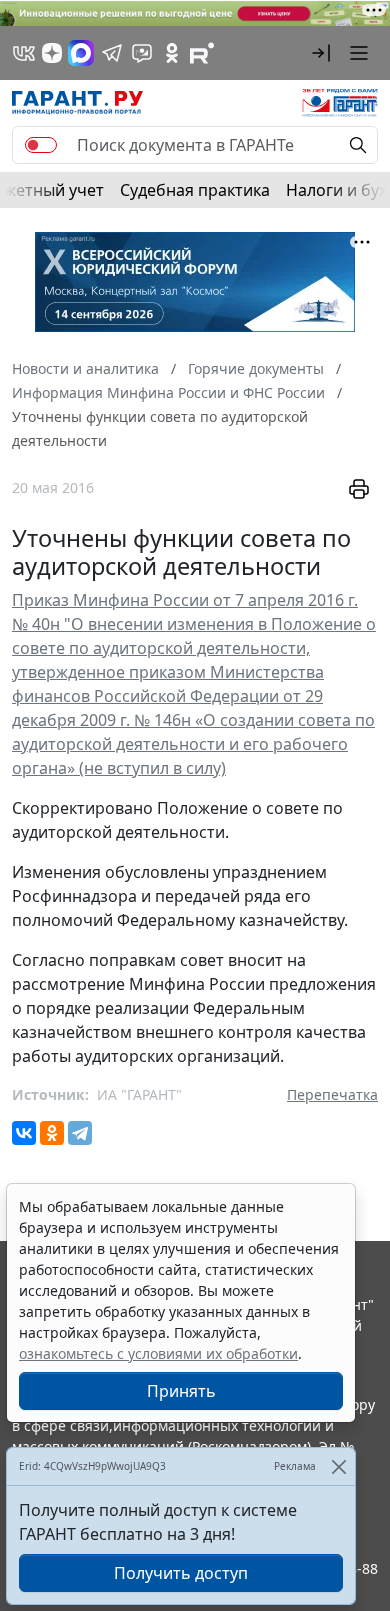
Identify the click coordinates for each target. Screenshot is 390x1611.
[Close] (338, 1466)
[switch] (41, 145)
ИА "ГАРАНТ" (139, 1094)
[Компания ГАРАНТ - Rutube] (202, 53)
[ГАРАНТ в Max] (81, 53)
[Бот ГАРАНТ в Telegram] (142, 53)
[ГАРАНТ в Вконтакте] (24, 53)
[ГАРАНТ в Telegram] (112, 53)
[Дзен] (52, 53)
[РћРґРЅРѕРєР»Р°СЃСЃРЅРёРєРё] (52, 1133)
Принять (181, 1391)
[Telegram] (80, 1133)
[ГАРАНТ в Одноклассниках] (172, 53)
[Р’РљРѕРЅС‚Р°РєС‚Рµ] (24, 1133)
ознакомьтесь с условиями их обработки (158, 1353)
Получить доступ (181, 1573)
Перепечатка (332, 1094)
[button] (321, 53)
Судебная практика (195, 190)
